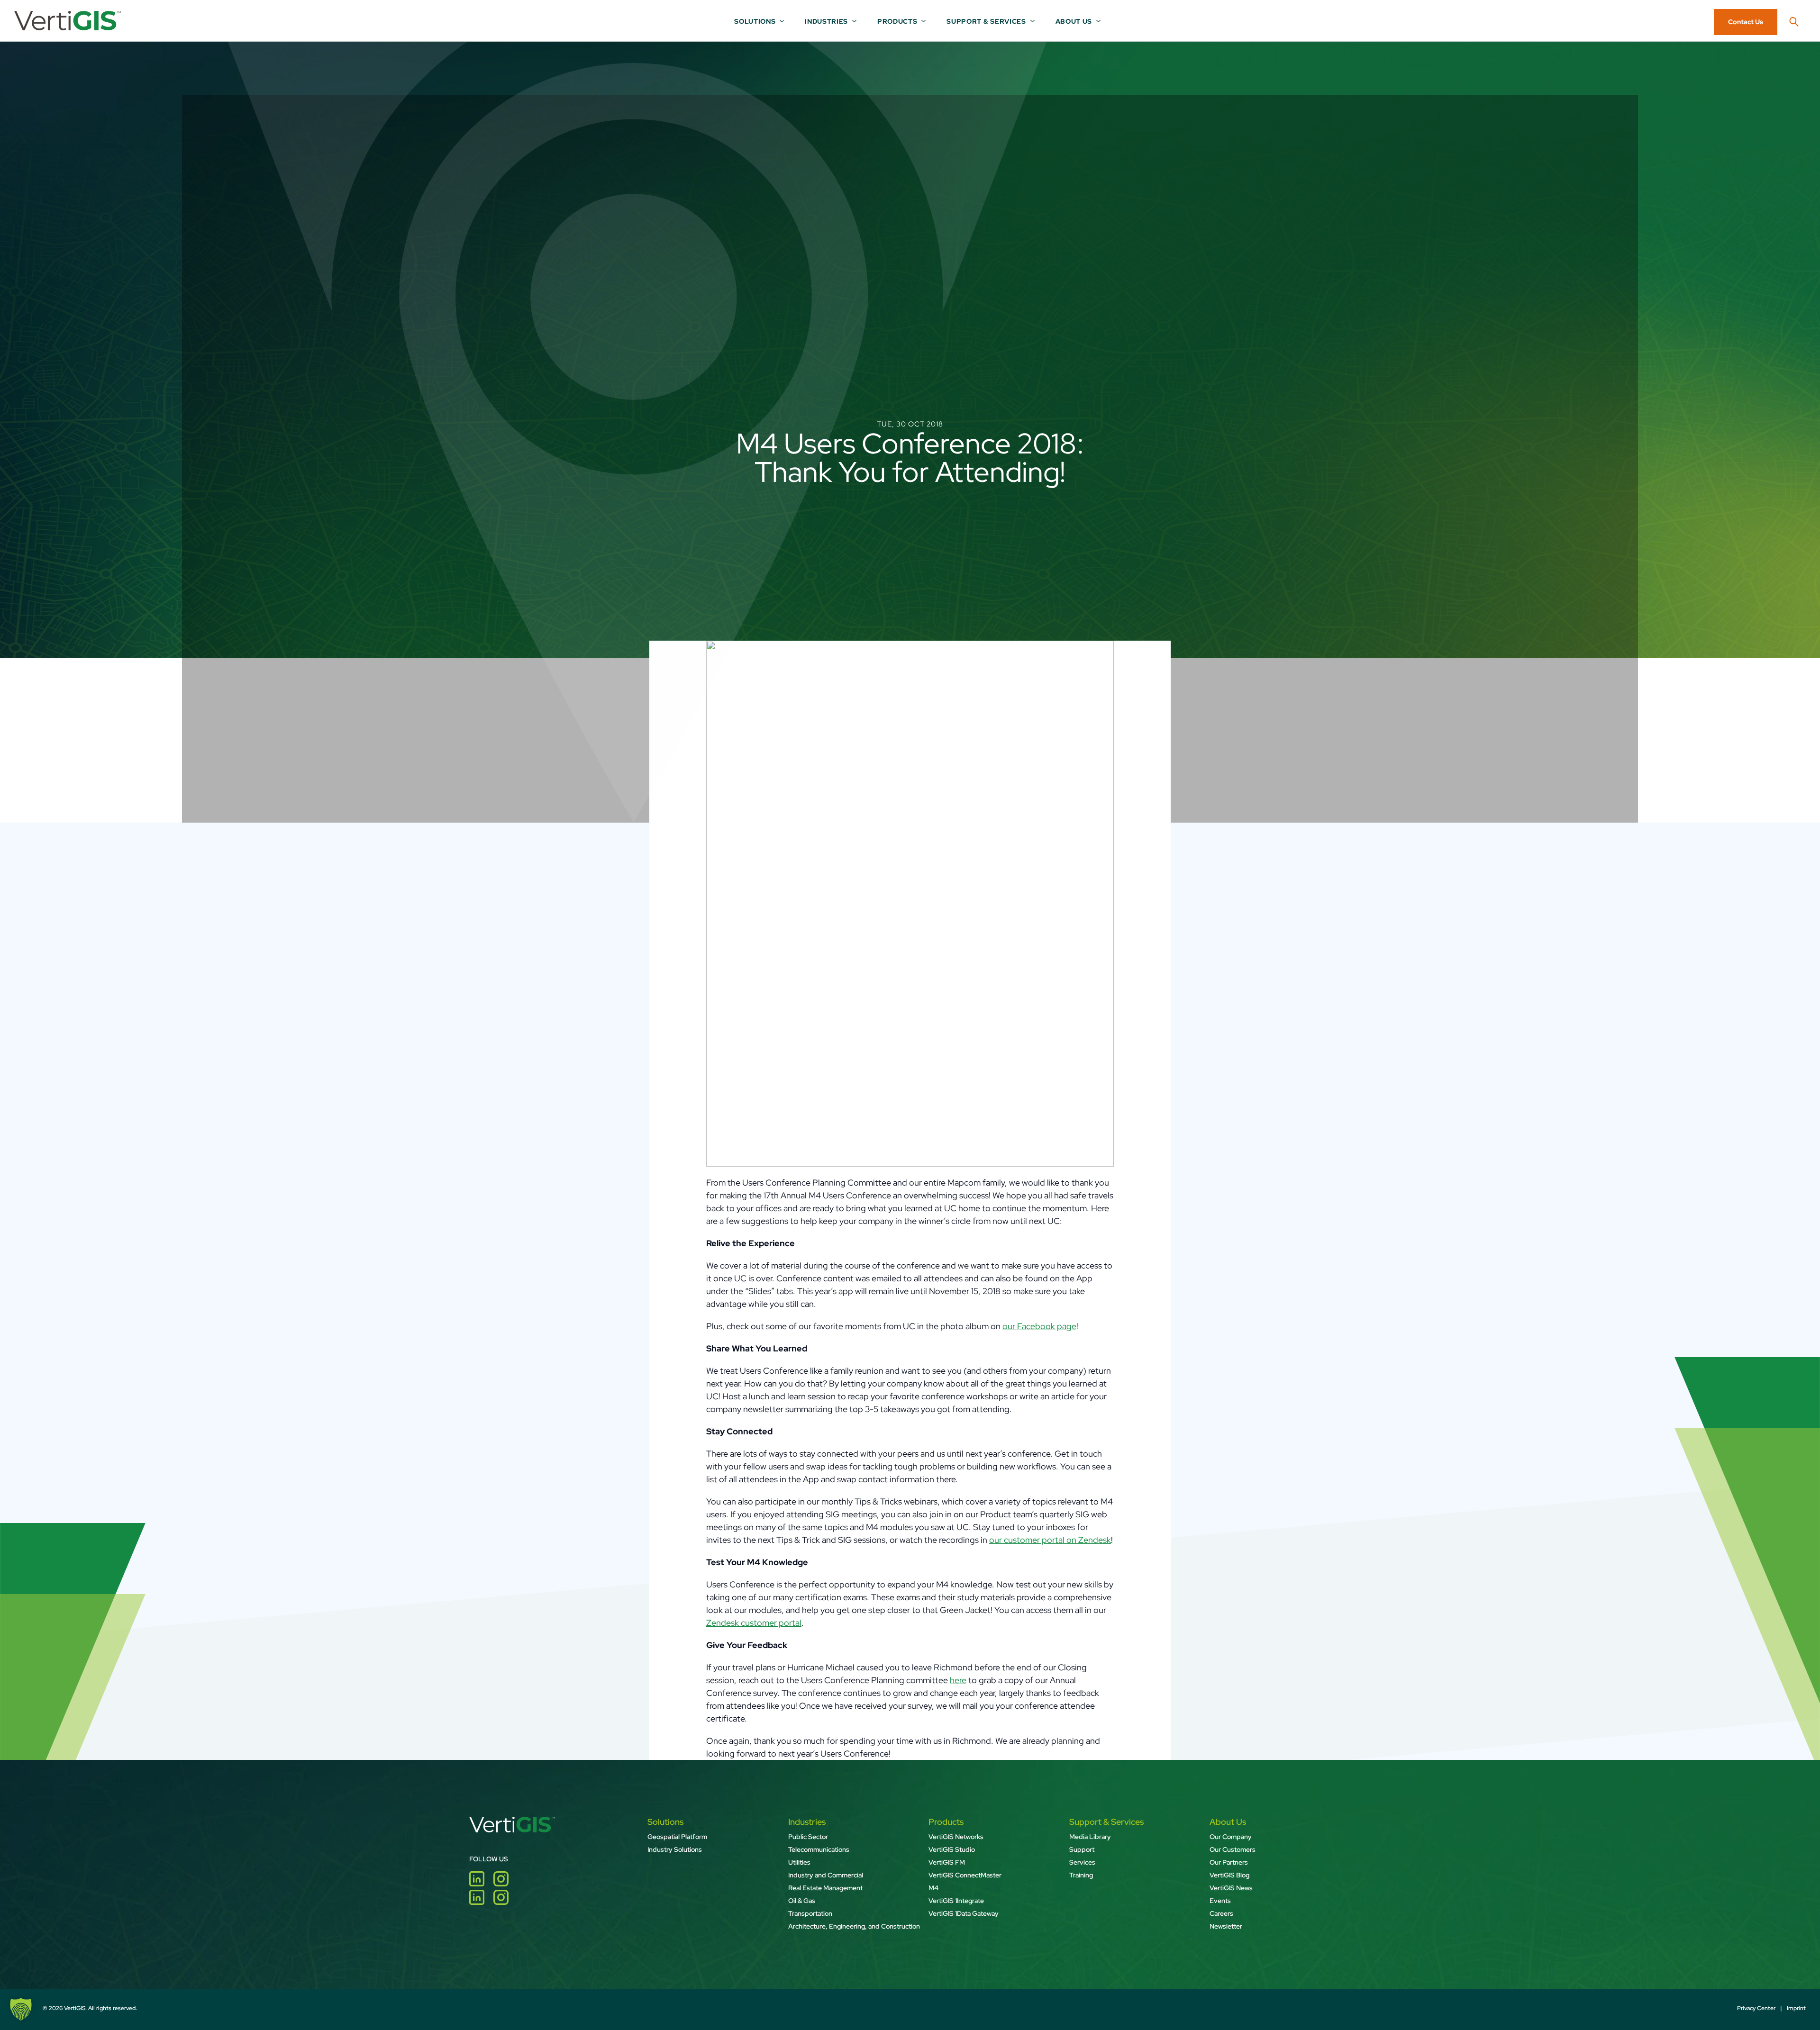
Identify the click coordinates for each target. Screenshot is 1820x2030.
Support (1082, 1849)
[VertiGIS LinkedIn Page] (481, 1883)
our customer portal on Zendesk (1050, 1540)
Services (1082, 1862)
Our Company (1231, 1837)
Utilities (799, 1862)
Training (1081, 1875)
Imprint (1796, 2008)
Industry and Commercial (826, 1875)
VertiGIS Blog (1229, 1875)
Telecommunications (819, 1849)
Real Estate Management (825, 1888)
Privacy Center (1756, 2008)
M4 (933, 1888)
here (958, 1680)
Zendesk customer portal (754, 1623)
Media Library (1090, 1837)
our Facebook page (1039, 1326)
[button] (21, 2009)
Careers (1221, 1913)
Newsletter (1226, 1926)
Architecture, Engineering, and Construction (854, 1926)
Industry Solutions (675, 1849)
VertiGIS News (1231, 1888)
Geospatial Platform (677, 1837)
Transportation (810, 1913)
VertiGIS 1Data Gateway (964, 1913)
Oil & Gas (802, 1901)
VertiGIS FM (947, 1862)
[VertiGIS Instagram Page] (505, 1883)
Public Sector (808, 1837)
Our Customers (1233, 1849)
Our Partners (1229, 1862)
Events (1220, 1901)
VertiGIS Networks (956, 1837)
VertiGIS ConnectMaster (965, 1875)
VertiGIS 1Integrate (956, 1901)
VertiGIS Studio (952, 1849)
